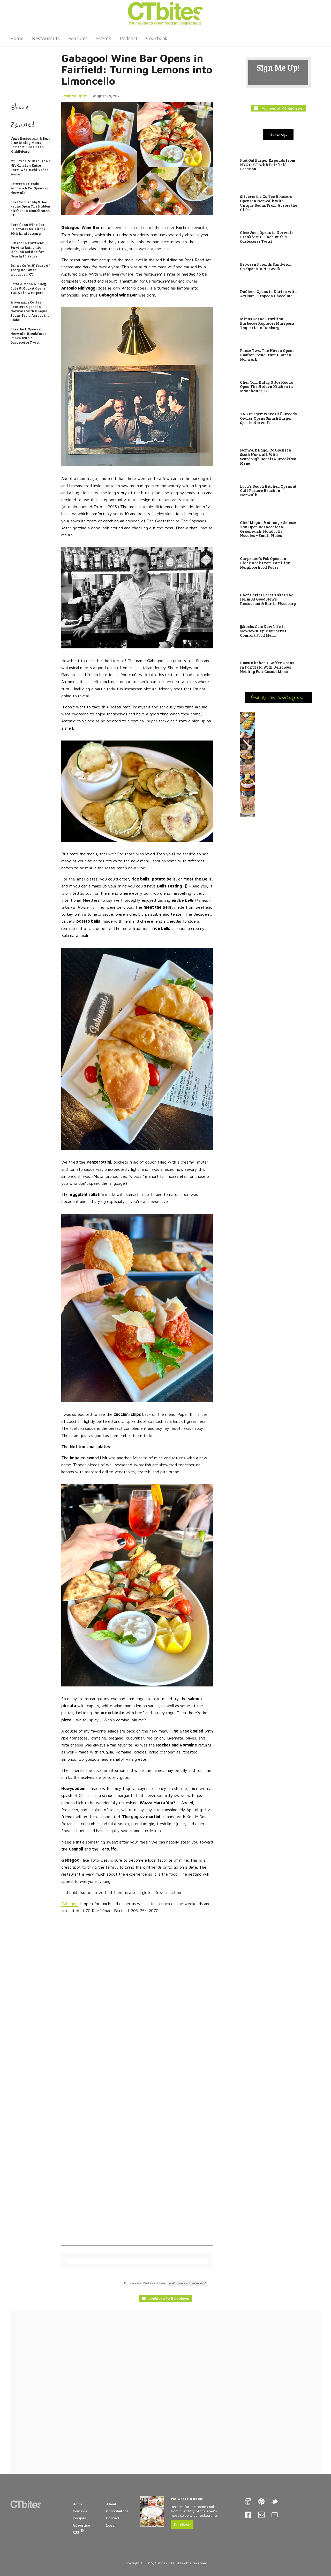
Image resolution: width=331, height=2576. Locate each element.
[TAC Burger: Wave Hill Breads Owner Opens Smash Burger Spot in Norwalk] (278, 407)
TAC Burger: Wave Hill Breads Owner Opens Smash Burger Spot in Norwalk (268, 418)
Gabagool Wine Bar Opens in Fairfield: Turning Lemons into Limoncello (137, 69)
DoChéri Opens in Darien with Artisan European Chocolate (268, 294)
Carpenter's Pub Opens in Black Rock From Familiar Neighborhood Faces (265, 563)
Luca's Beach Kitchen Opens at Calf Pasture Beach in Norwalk (268, 491)
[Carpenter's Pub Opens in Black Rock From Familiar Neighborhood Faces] (278, 552)
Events (104, 38)
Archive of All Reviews (280, 108)
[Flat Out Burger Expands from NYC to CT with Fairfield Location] (278, 154)
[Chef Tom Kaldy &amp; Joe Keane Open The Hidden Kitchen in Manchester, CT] (278, 376)
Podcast (129, 38)
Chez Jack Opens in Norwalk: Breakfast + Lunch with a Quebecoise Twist (28, 336)
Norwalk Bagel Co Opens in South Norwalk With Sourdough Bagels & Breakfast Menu (268, 456)
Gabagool (70, 1904)
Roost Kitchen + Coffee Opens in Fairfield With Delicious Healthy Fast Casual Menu (267, 667)
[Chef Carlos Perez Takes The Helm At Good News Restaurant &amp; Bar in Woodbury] (278, 586)
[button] (278, 725)
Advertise (81, 2525)
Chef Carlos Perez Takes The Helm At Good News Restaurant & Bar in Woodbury (268, 599)
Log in (111, 2525)
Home (17, 38)
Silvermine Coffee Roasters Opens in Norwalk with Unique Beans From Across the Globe (30, 311)
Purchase (182, 2525)
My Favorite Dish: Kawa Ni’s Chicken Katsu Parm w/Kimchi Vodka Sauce (31, 168)
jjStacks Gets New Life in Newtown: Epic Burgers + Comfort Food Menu (263, 631)
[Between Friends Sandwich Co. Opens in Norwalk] (278, 258)
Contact (113, 2518)
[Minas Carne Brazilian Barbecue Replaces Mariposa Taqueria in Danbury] (278, 312)
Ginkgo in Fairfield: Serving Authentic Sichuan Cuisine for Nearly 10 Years (27, 250)
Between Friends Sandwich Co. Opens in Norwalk (29, 188)
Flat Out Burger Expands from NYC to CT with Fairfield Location (268, 165)
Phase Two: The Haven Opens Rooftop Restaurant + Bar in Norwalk (267, 355)
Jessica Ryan (75, 96)
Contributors (117, 2511)
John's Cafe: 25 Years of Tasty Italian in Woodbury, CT (30, 270)
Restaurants (46, 38)
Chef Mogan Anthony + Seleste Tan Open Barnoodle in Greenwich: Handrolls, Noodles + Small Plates (268, 529)
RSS (76, 2532)
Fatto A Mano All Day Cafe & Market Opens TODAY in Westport (28, 288)
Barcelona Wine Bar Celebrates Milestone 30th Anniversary (28, 229)
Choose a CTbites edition (145, 2283)
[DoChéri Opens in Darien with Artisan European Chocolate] (278, 285)
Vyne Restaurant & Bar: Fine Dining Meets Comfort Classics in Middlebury (30, 145)
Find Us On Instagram (278, 698)
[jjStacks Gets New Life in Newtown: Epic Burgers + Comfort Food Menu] (278, 620)
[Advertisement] (165, 2392)
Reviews (80, 2511)
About (111, 2504)
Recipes (79, 2518)
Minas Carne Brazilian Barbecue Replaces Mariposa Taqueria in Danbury (267, 323)
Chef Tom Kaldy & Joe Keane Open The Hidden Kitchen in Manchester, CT (30, 209)
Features (78, 38)
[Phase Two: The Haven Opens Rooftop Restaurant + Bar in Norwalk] (278, 344)
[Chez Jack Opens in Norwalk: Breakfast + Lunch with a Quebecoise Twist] (278, 226)
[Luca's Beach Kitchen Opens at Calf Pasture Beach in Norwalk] (278, 480)
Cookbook (157, 38)
